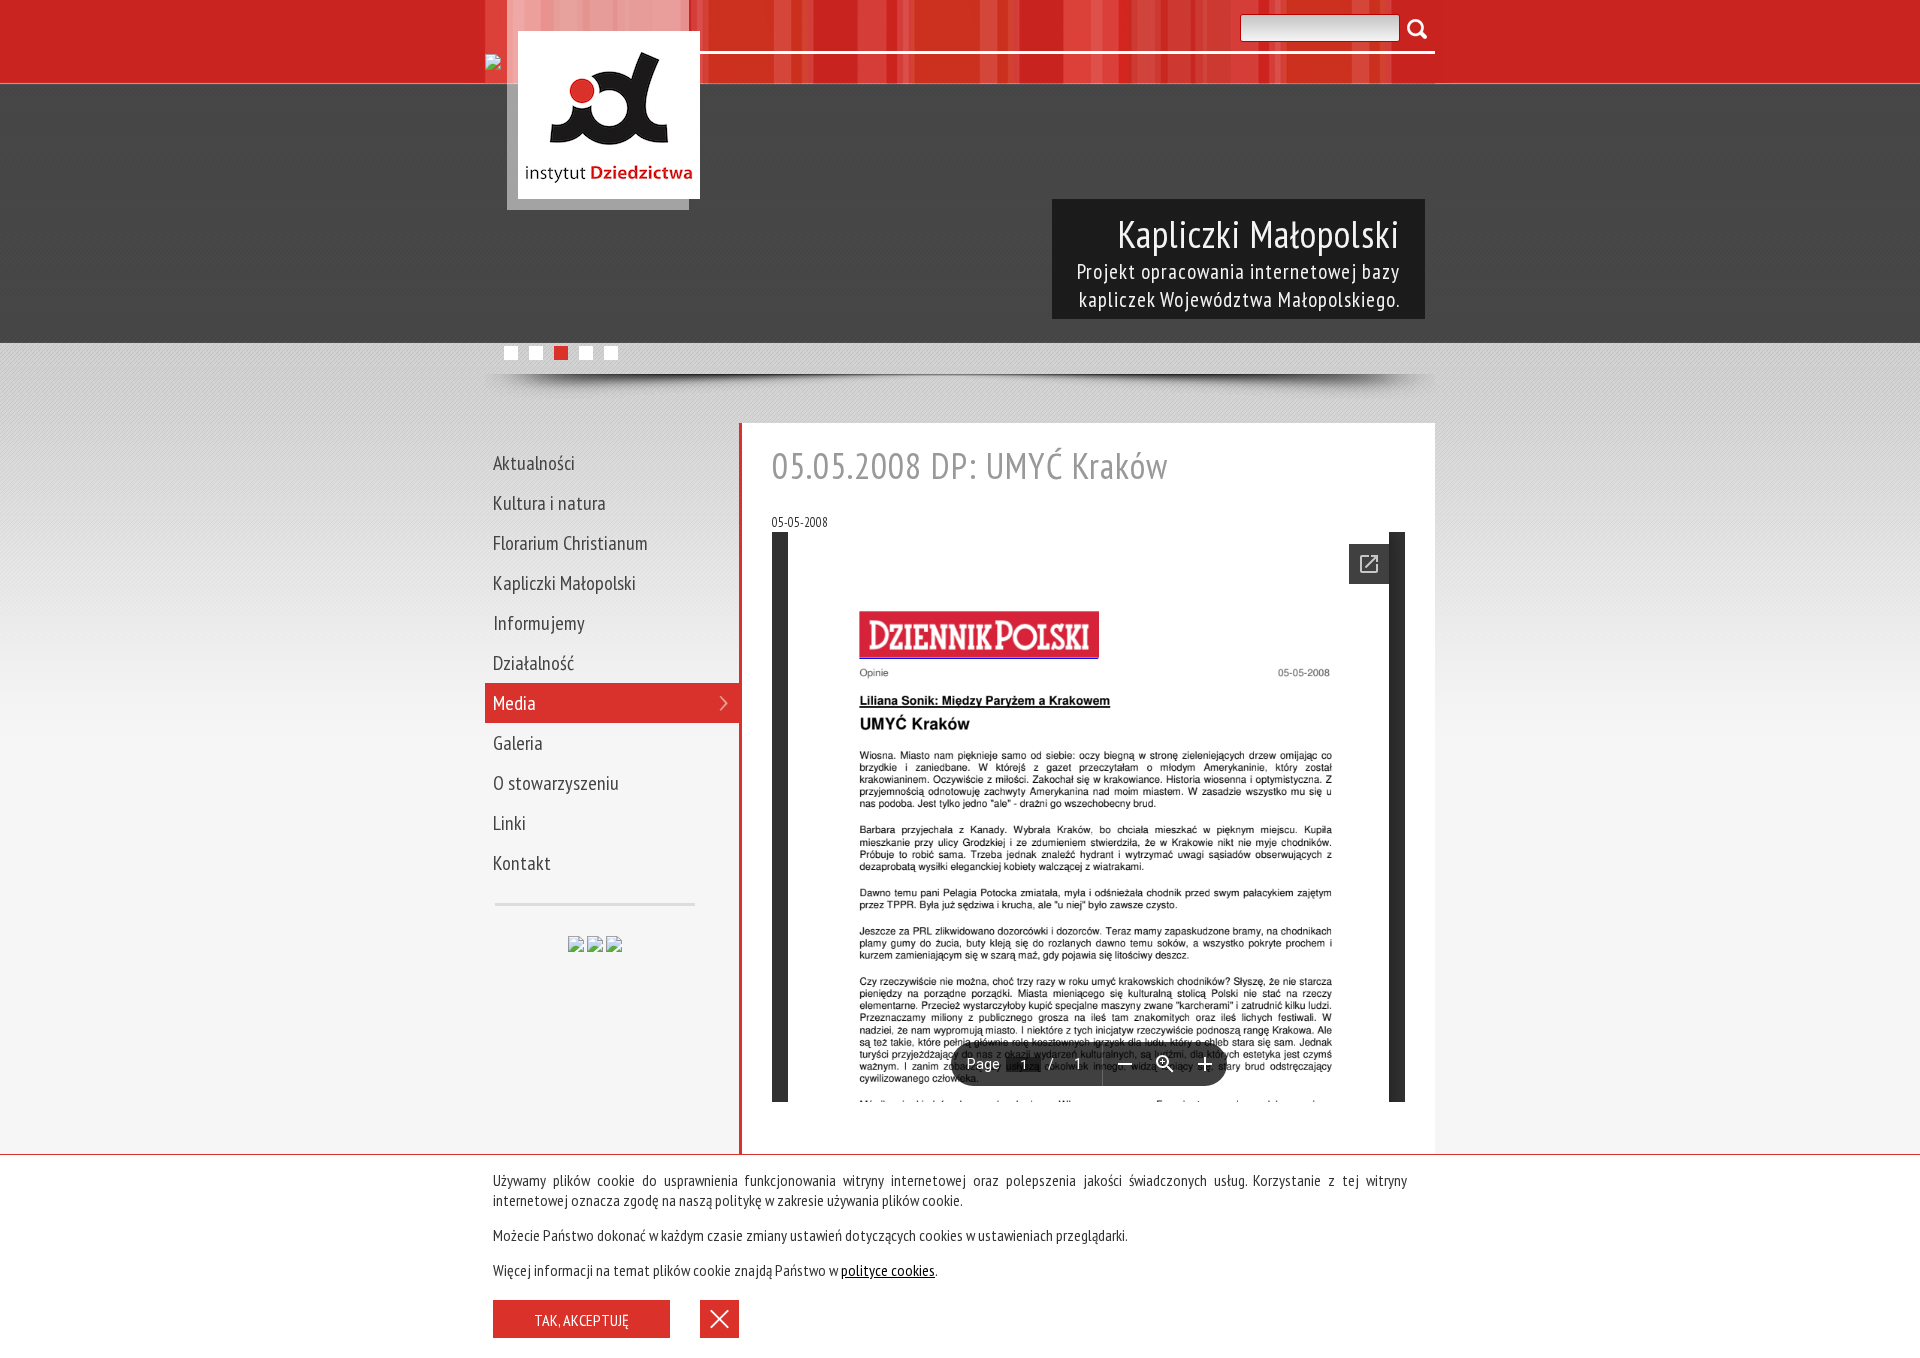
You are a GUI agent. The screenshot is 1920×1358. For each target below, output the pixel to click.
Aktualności (534, 463)
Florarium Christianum (570, 543)
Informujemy (539, 623)
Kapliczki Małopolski (564, 583)
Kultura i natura (549, 503)
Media (514, 703)
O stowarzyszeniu (556, 783)
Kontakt (522, 863)
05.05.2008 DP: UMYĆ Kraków (970, 465)
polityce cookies (888, 1270)
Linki (509, 823)
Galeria (518, 743)
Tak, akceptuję (581, 1320)
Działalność (533, 663)
